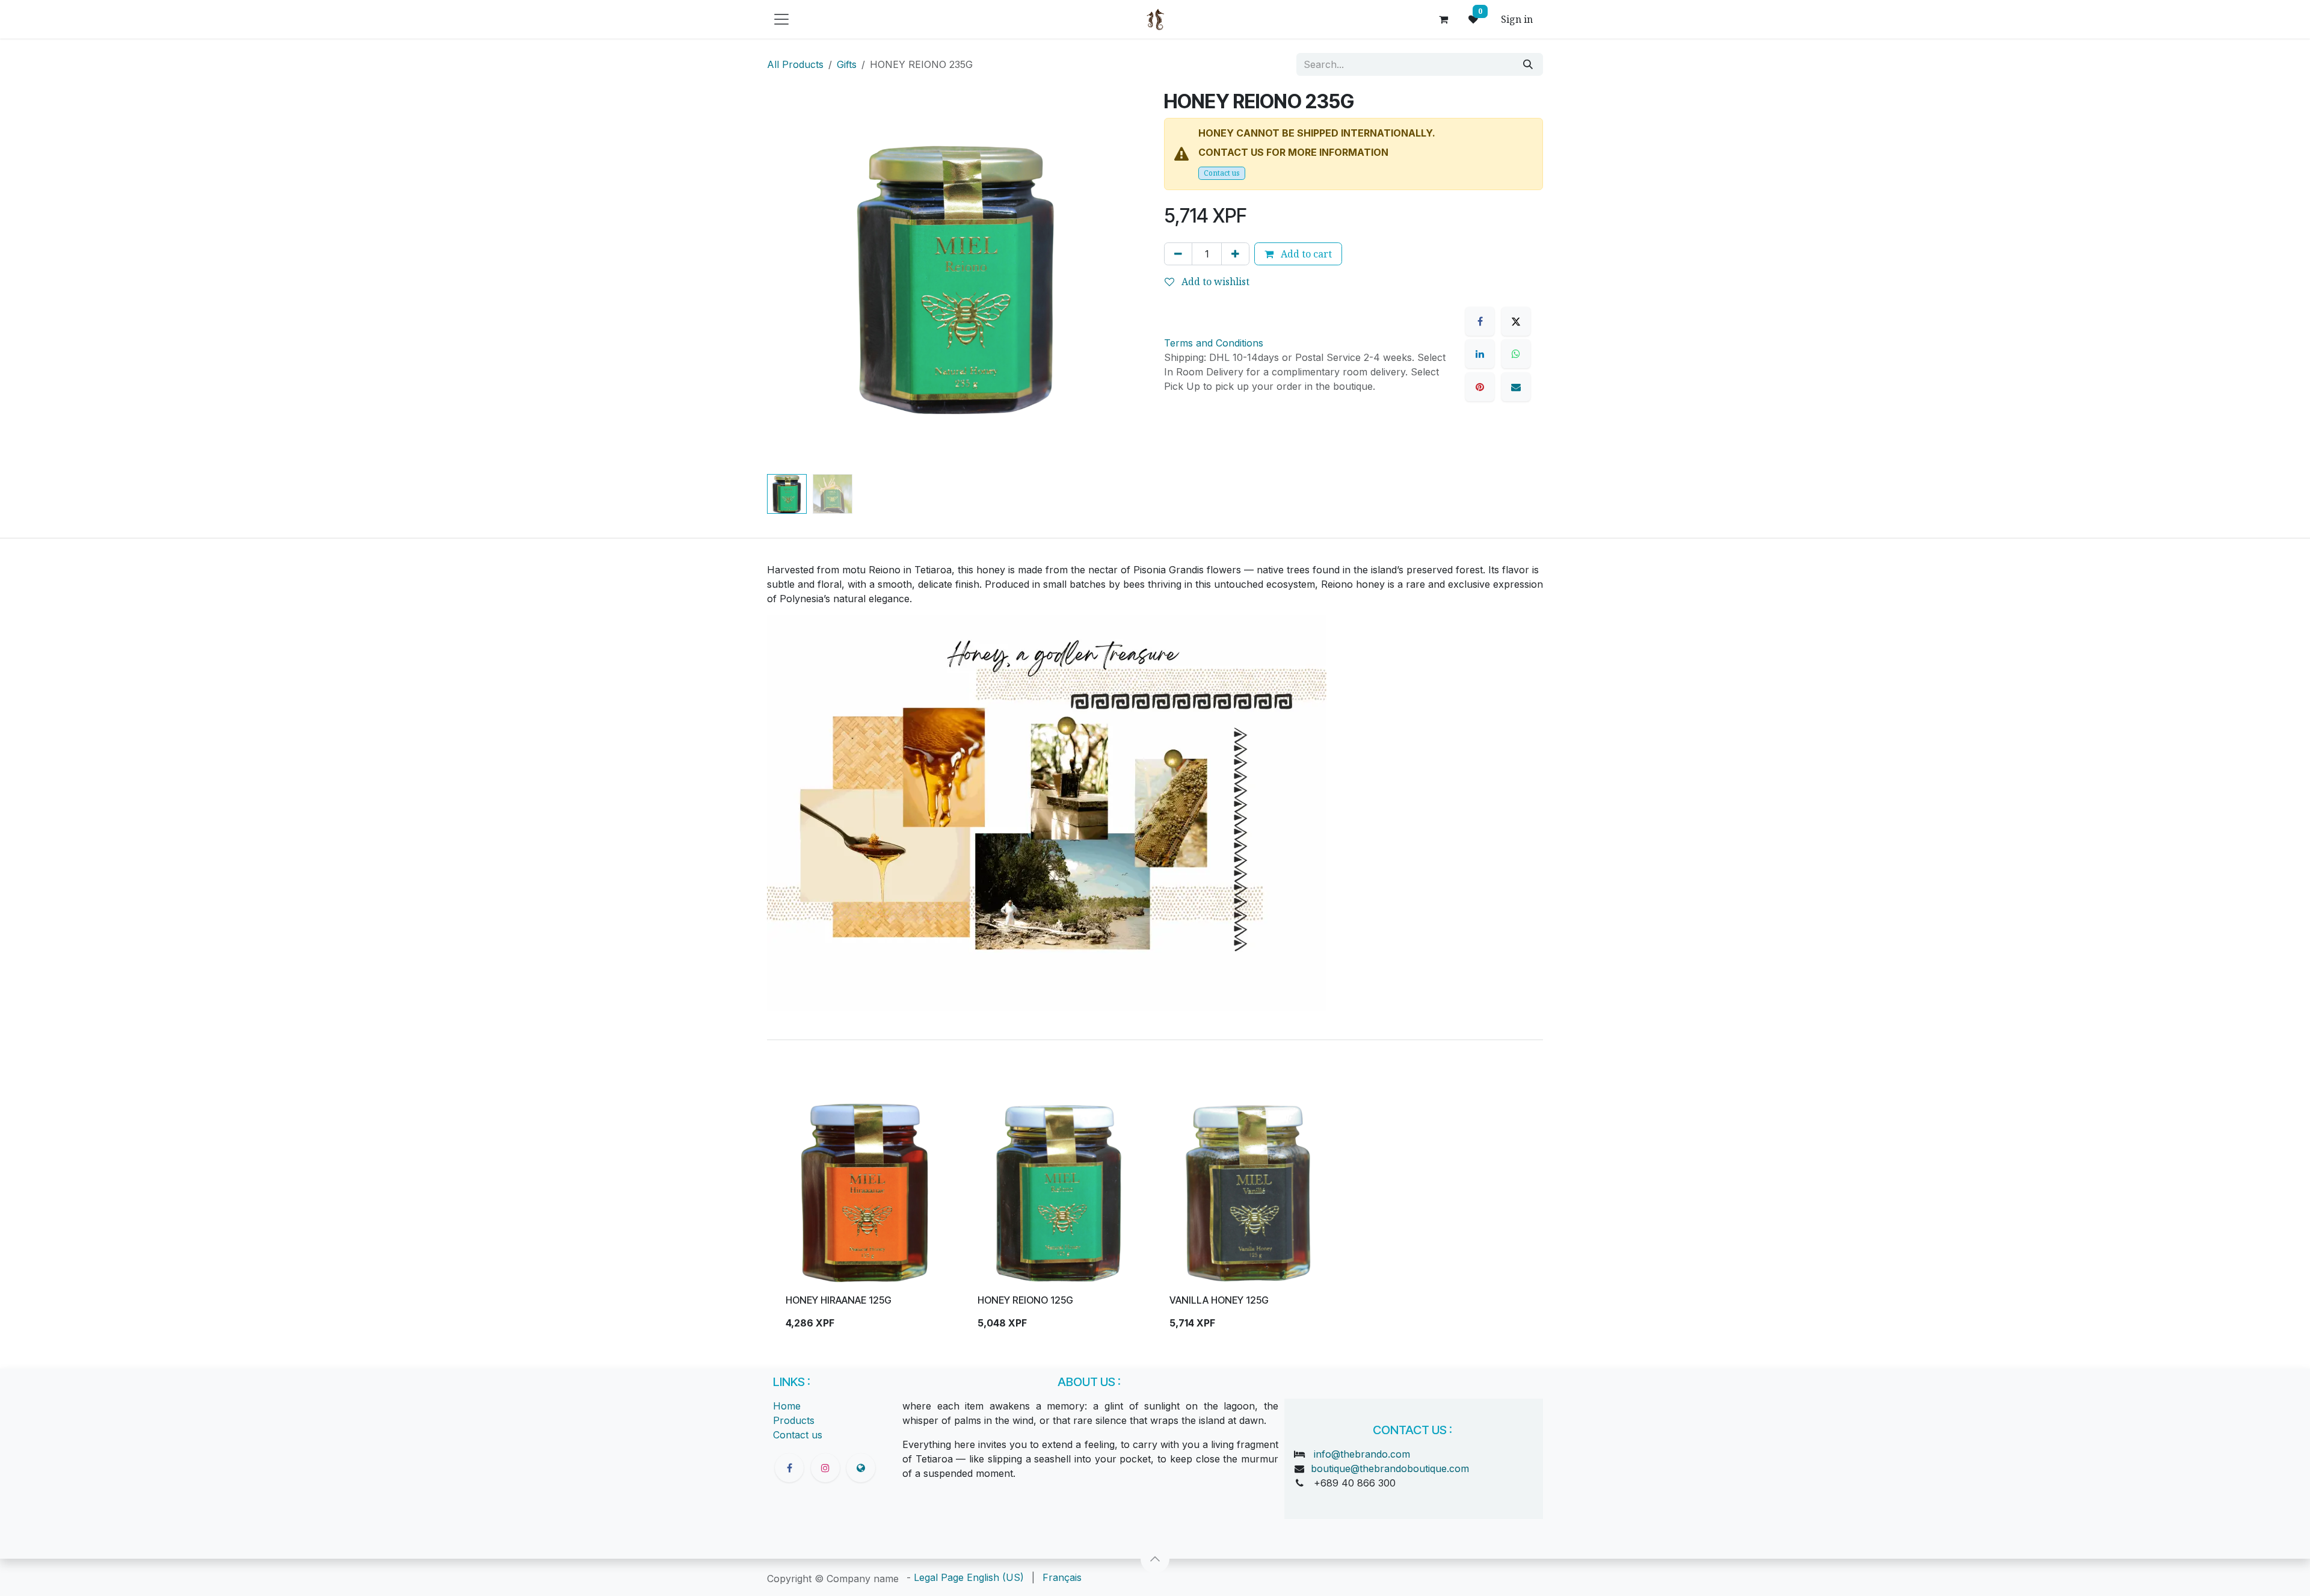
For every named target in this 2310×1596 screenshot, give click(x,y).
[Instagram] (825, 1468)
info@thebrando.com (1362, 1454)
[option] (1155, 1221)
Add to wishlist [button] (1214, 282)
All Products (795, 64)
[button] (786, 280)
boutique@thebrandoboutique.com (1390, 1468)
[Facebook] (1480, 321)
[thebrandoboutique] (861, 1468)
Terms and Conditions (1214, 343)
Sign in (1517, 19)
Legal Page (939, 1577)
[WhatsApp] (1516, 354)
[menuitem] (995, 1577)
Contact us (1222, 173)
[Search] (1528, 64)
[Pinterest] (1480, 387)
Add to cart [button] (1305, 254)
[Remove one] (1178, 254)
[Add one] (1235, 254)
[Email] (1516, 387)
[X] (1516, 321)
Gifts (847, 64)
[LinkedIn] (1480, 354)
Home (787, 1406)
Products (794, 1420)
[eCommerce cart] (1443, 19)
